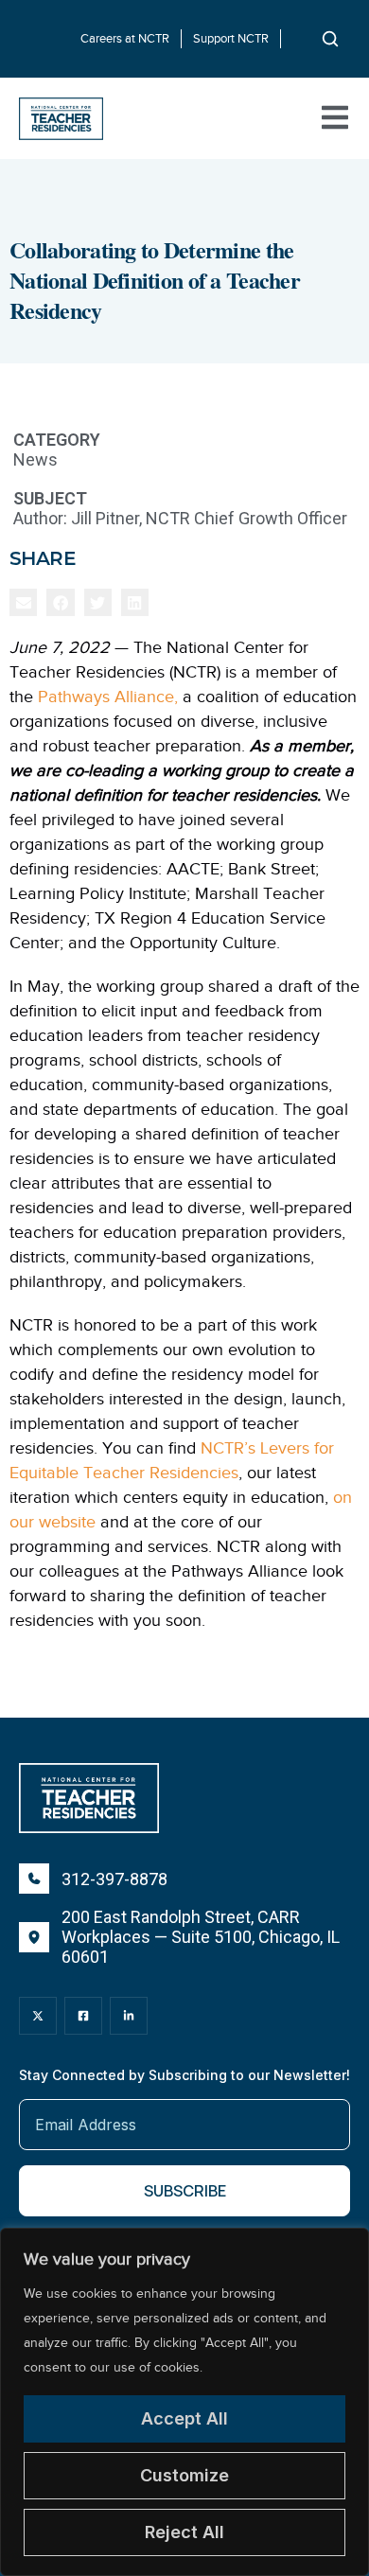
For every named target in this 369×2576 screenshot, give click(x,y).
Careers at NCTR (125, 38)
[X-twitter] (38, 2016)
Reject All (184, 2532)
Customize (184, 2475)
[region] (184, 2402)
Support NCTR (231, 38)
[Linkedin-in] (129, 2016)
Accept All (184, 2418)
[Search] (330, 39)
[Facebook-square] (83, 2016)
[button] (23, 602)
